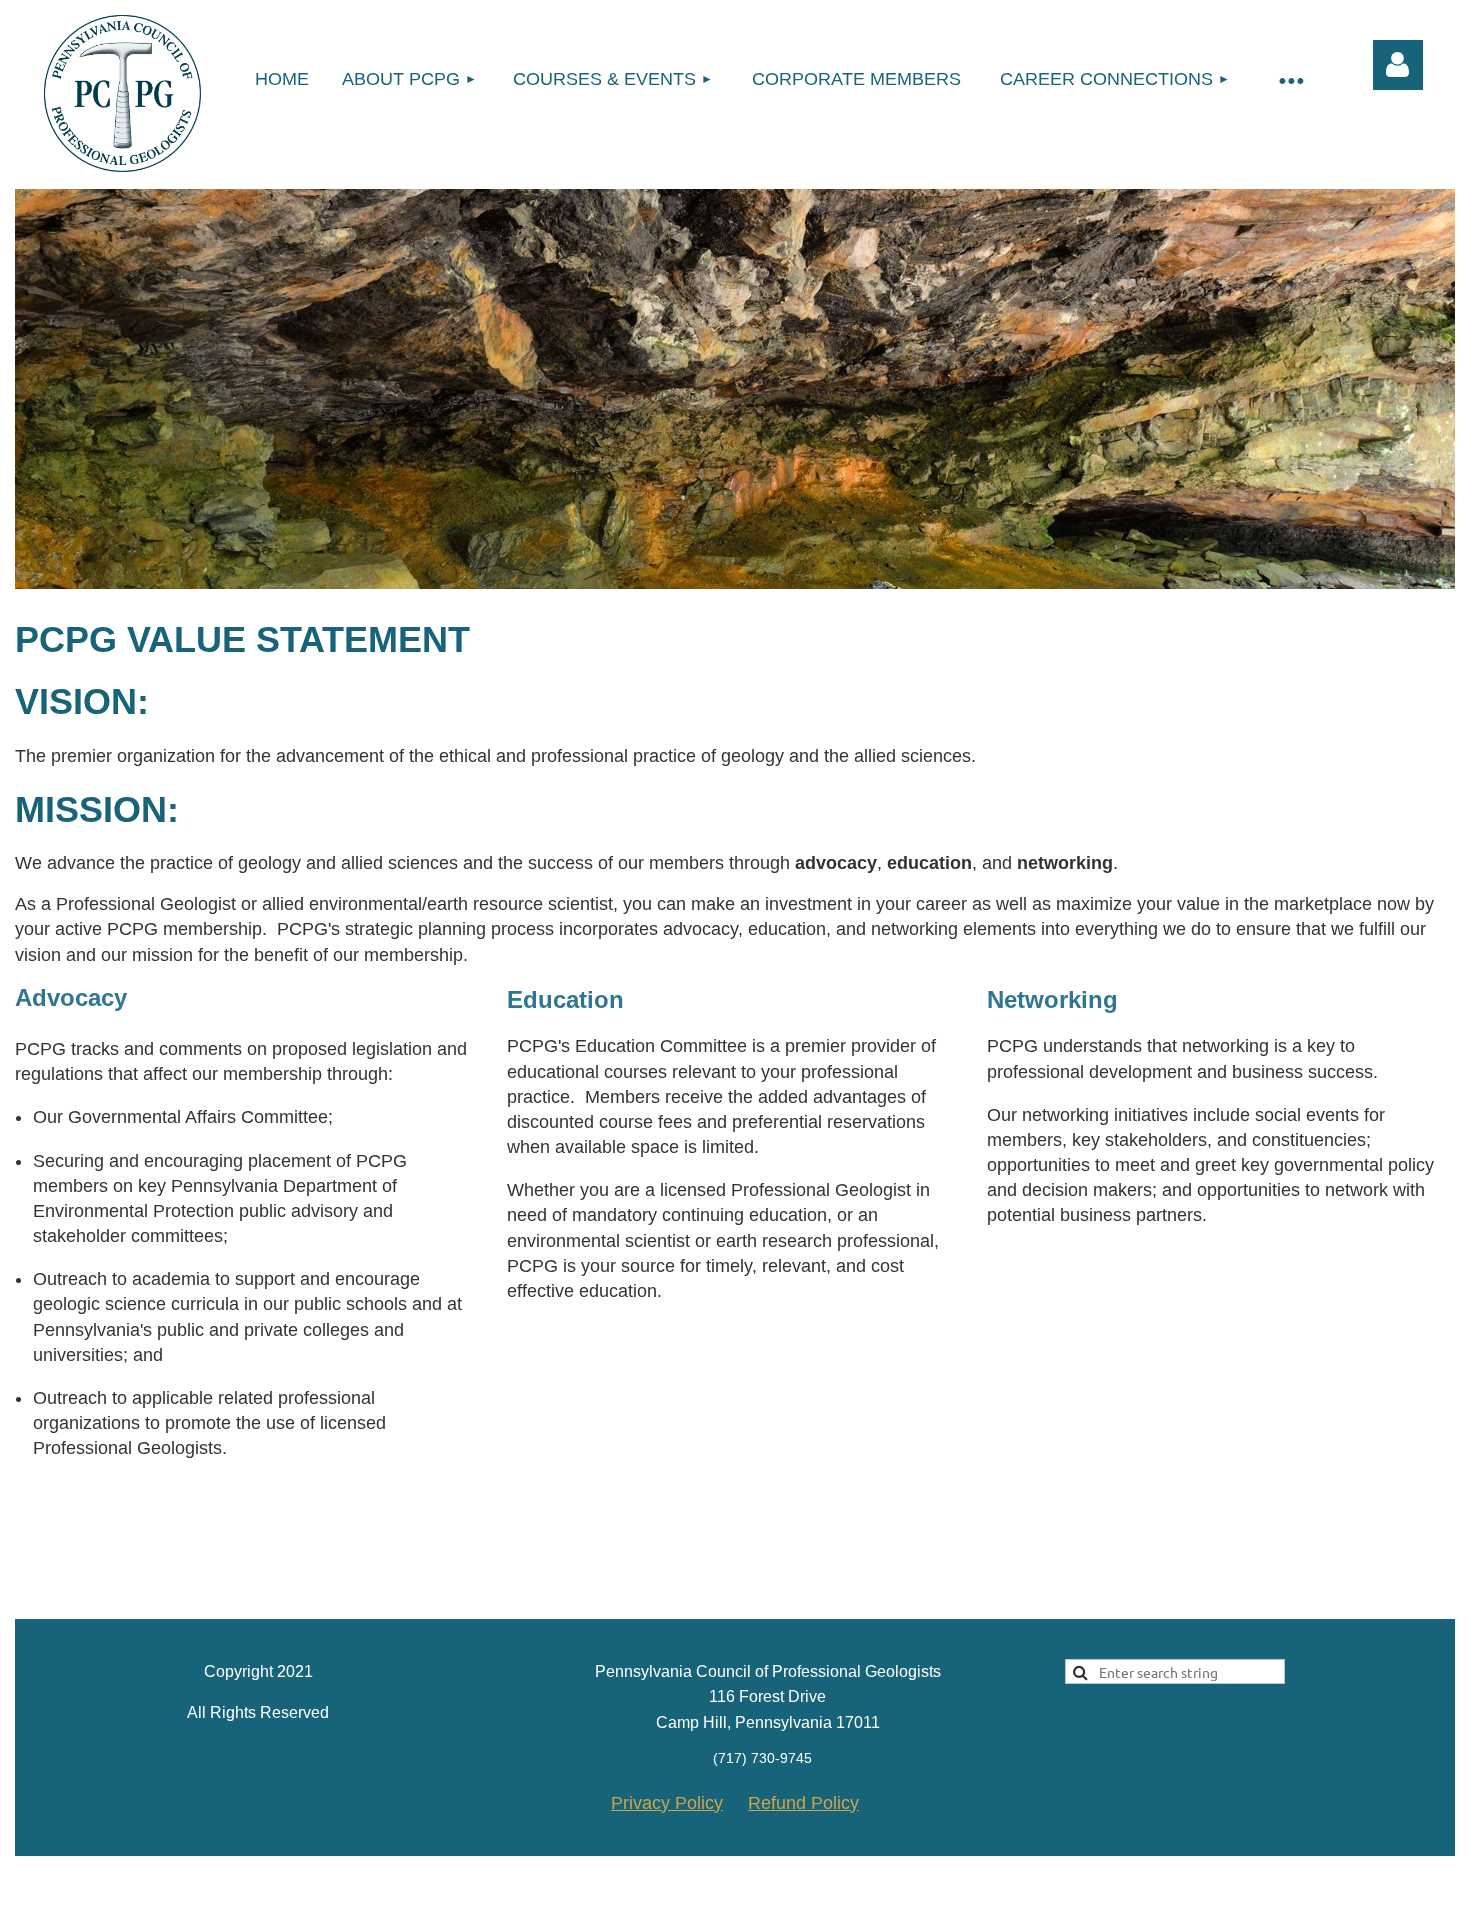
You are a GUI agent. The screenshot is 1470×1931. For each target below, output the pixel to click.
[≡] (1290, 79)
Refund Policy (803, 1803)
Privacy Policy (667, 1803)
